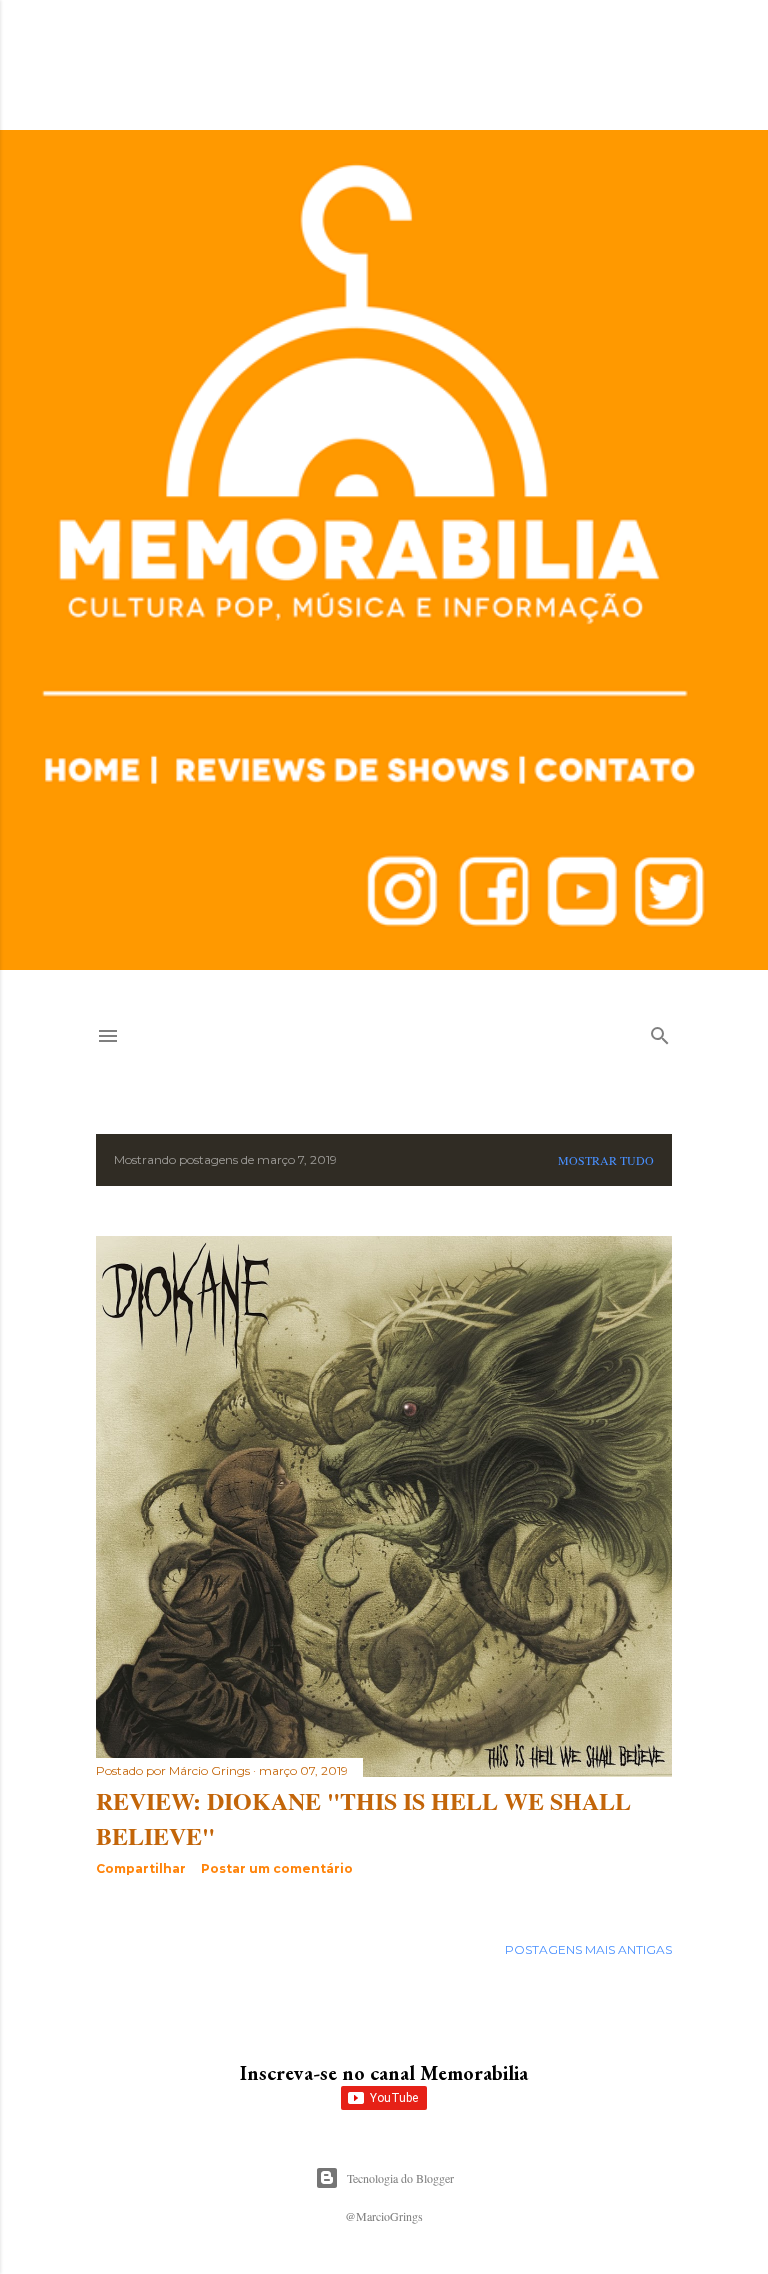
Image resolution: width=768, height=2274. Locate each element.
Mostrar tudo (606, 1160)
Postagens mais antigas (588, 1949)
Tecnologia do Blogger (400, 2178)
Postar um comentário (277, 1868)
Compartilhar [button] (141, 1868)
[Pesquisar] (660, 1031)
